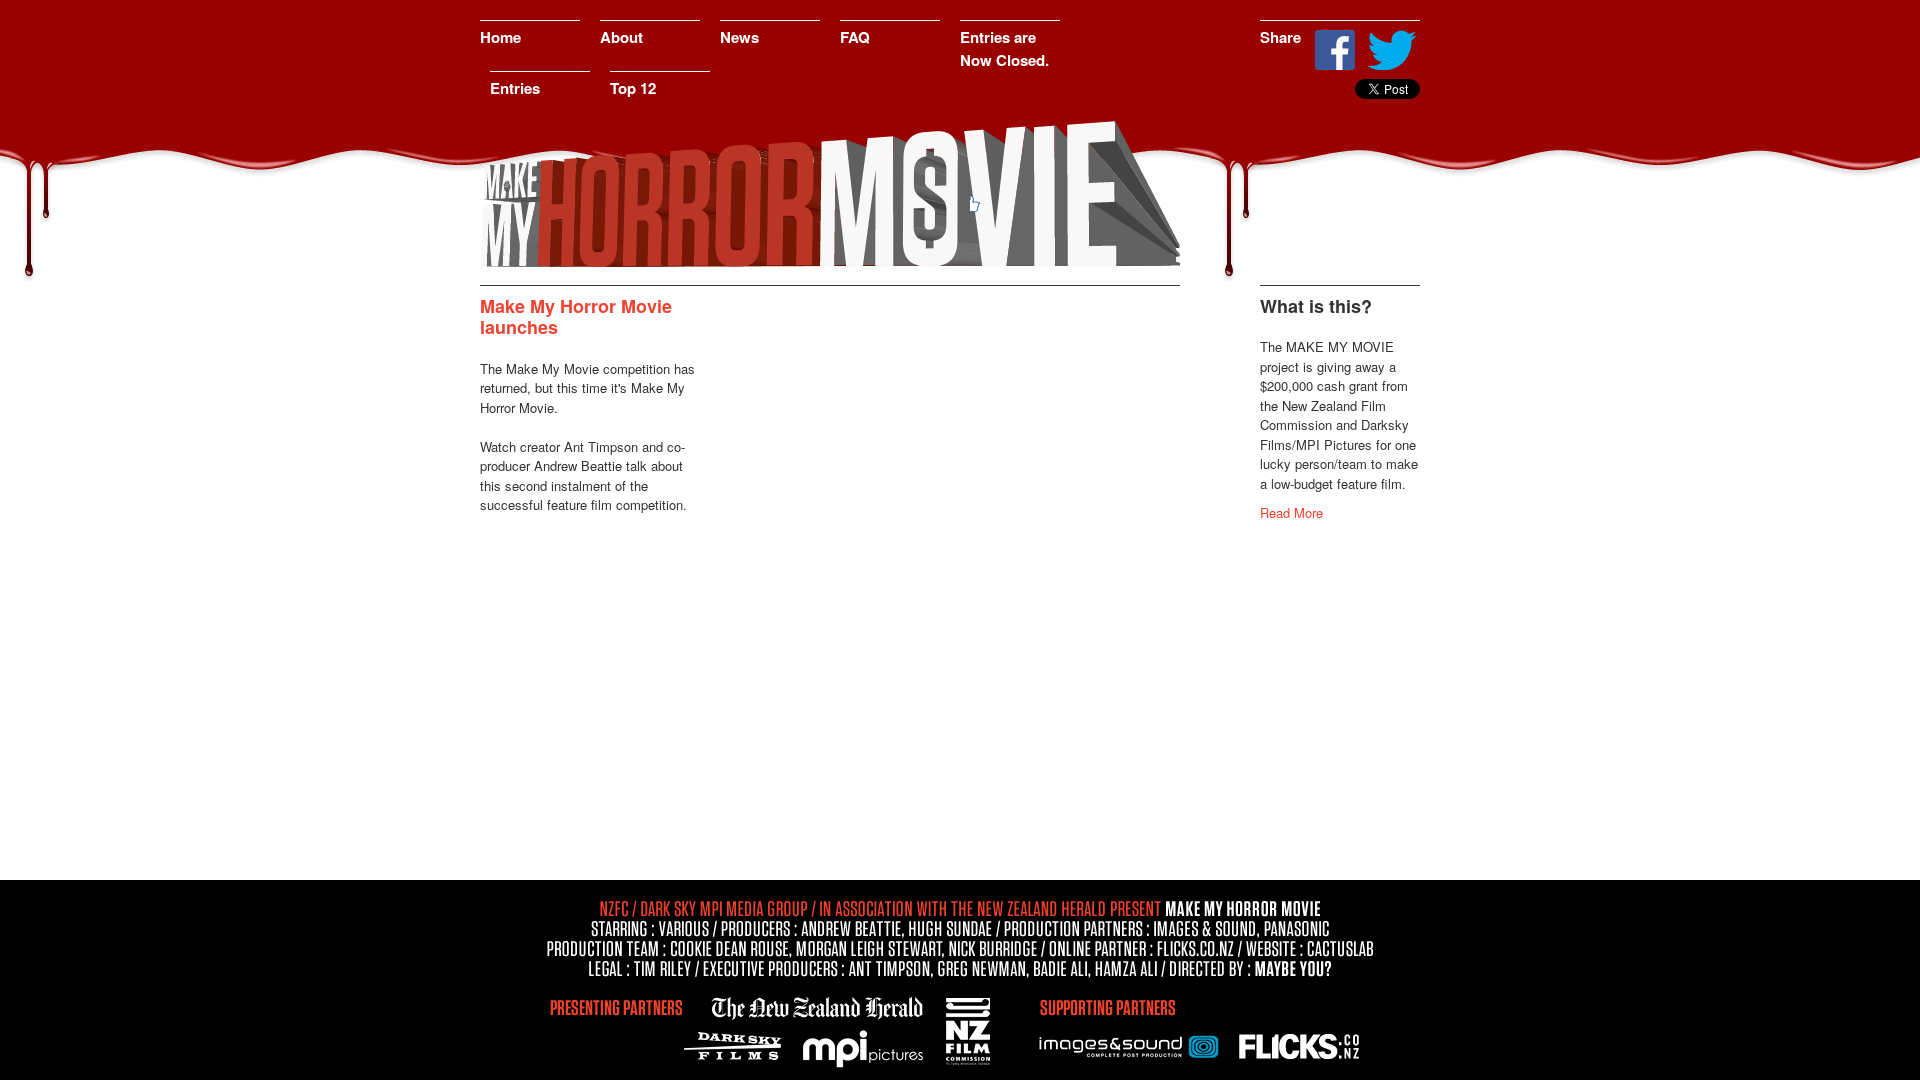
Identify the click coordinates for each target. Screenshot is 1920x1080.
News (739, 37)
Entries (515, 88)
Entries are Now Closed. (1004, 48)
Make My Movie (830, 195)
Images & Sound (1130, 1045)
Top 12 (633, 88)
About (621, 37)
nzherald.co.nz (815, 1005)
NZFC (970, 1027)
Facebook (1335, 50)
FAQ (855, 37)
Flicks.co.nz (1300, 1045)
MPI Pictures (865, 1050)
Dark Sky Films (737, 1045)
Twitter (1391, 50)
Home (500, 37)
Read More (1291, 512)
